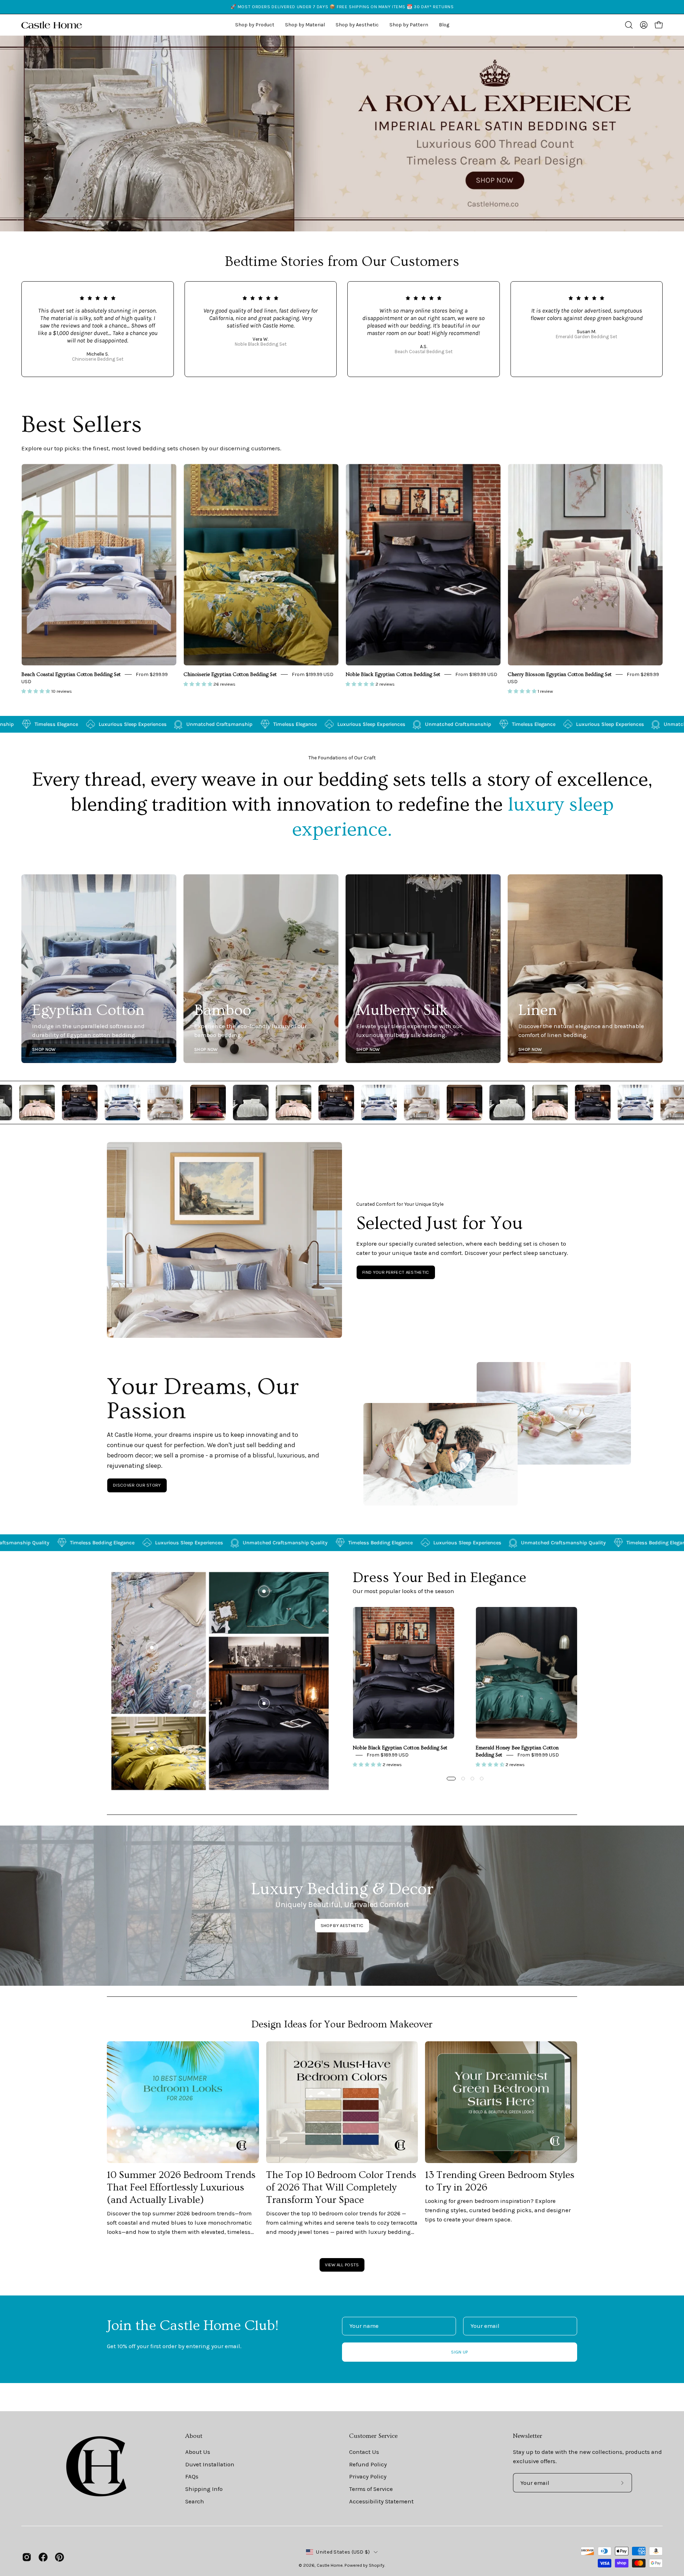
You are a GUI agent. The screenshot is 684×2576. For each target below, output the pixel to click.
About (194, 2436)
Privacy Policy (368, 2476)
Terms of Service (371, 2489)
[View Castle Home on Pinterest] (59, 2557)
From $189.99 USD (476, 674)
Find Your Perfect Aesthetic (396, 1272)
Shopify (377, 2565)
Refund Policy (368, 2464)
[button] (357, 25)
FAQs (192, 2476)
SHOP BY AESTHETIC (342, 1925)
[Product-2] (264, 1591)
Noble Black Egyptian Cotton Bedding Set (393, 675)
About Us (198, 2452)
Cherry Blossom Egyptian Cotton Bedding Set (560, 675)
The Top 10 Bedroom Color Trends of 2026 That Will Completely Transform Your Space (341, 2187)
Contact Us (364, 2452)
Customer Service (373, 2436)
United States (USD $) (343, 2552)
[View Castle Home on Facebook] (43, 2557)
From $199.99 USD (313, 674)
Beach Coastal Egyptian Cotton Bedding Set (71, 675)
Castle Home (330, 2565)
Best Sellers (82, 425)
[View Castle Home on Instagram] (27, 2557)
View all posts (342, 2265)
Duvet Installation (210, 2464)
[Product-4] (152, 1748)
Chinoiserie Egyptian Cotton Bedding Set (230, 675)
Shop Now (44, 1049)
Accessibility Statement (381, 2501)
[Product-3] (152, 1648)
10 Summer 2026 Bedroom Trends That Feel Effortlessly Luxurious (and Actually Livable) (181, 2187)
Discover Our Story (137, 1485)
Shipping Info (204, 2489)
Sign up (459, 2352)
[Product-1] (264, 1703)
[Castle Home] (52, 25)
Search (195, 2501)
